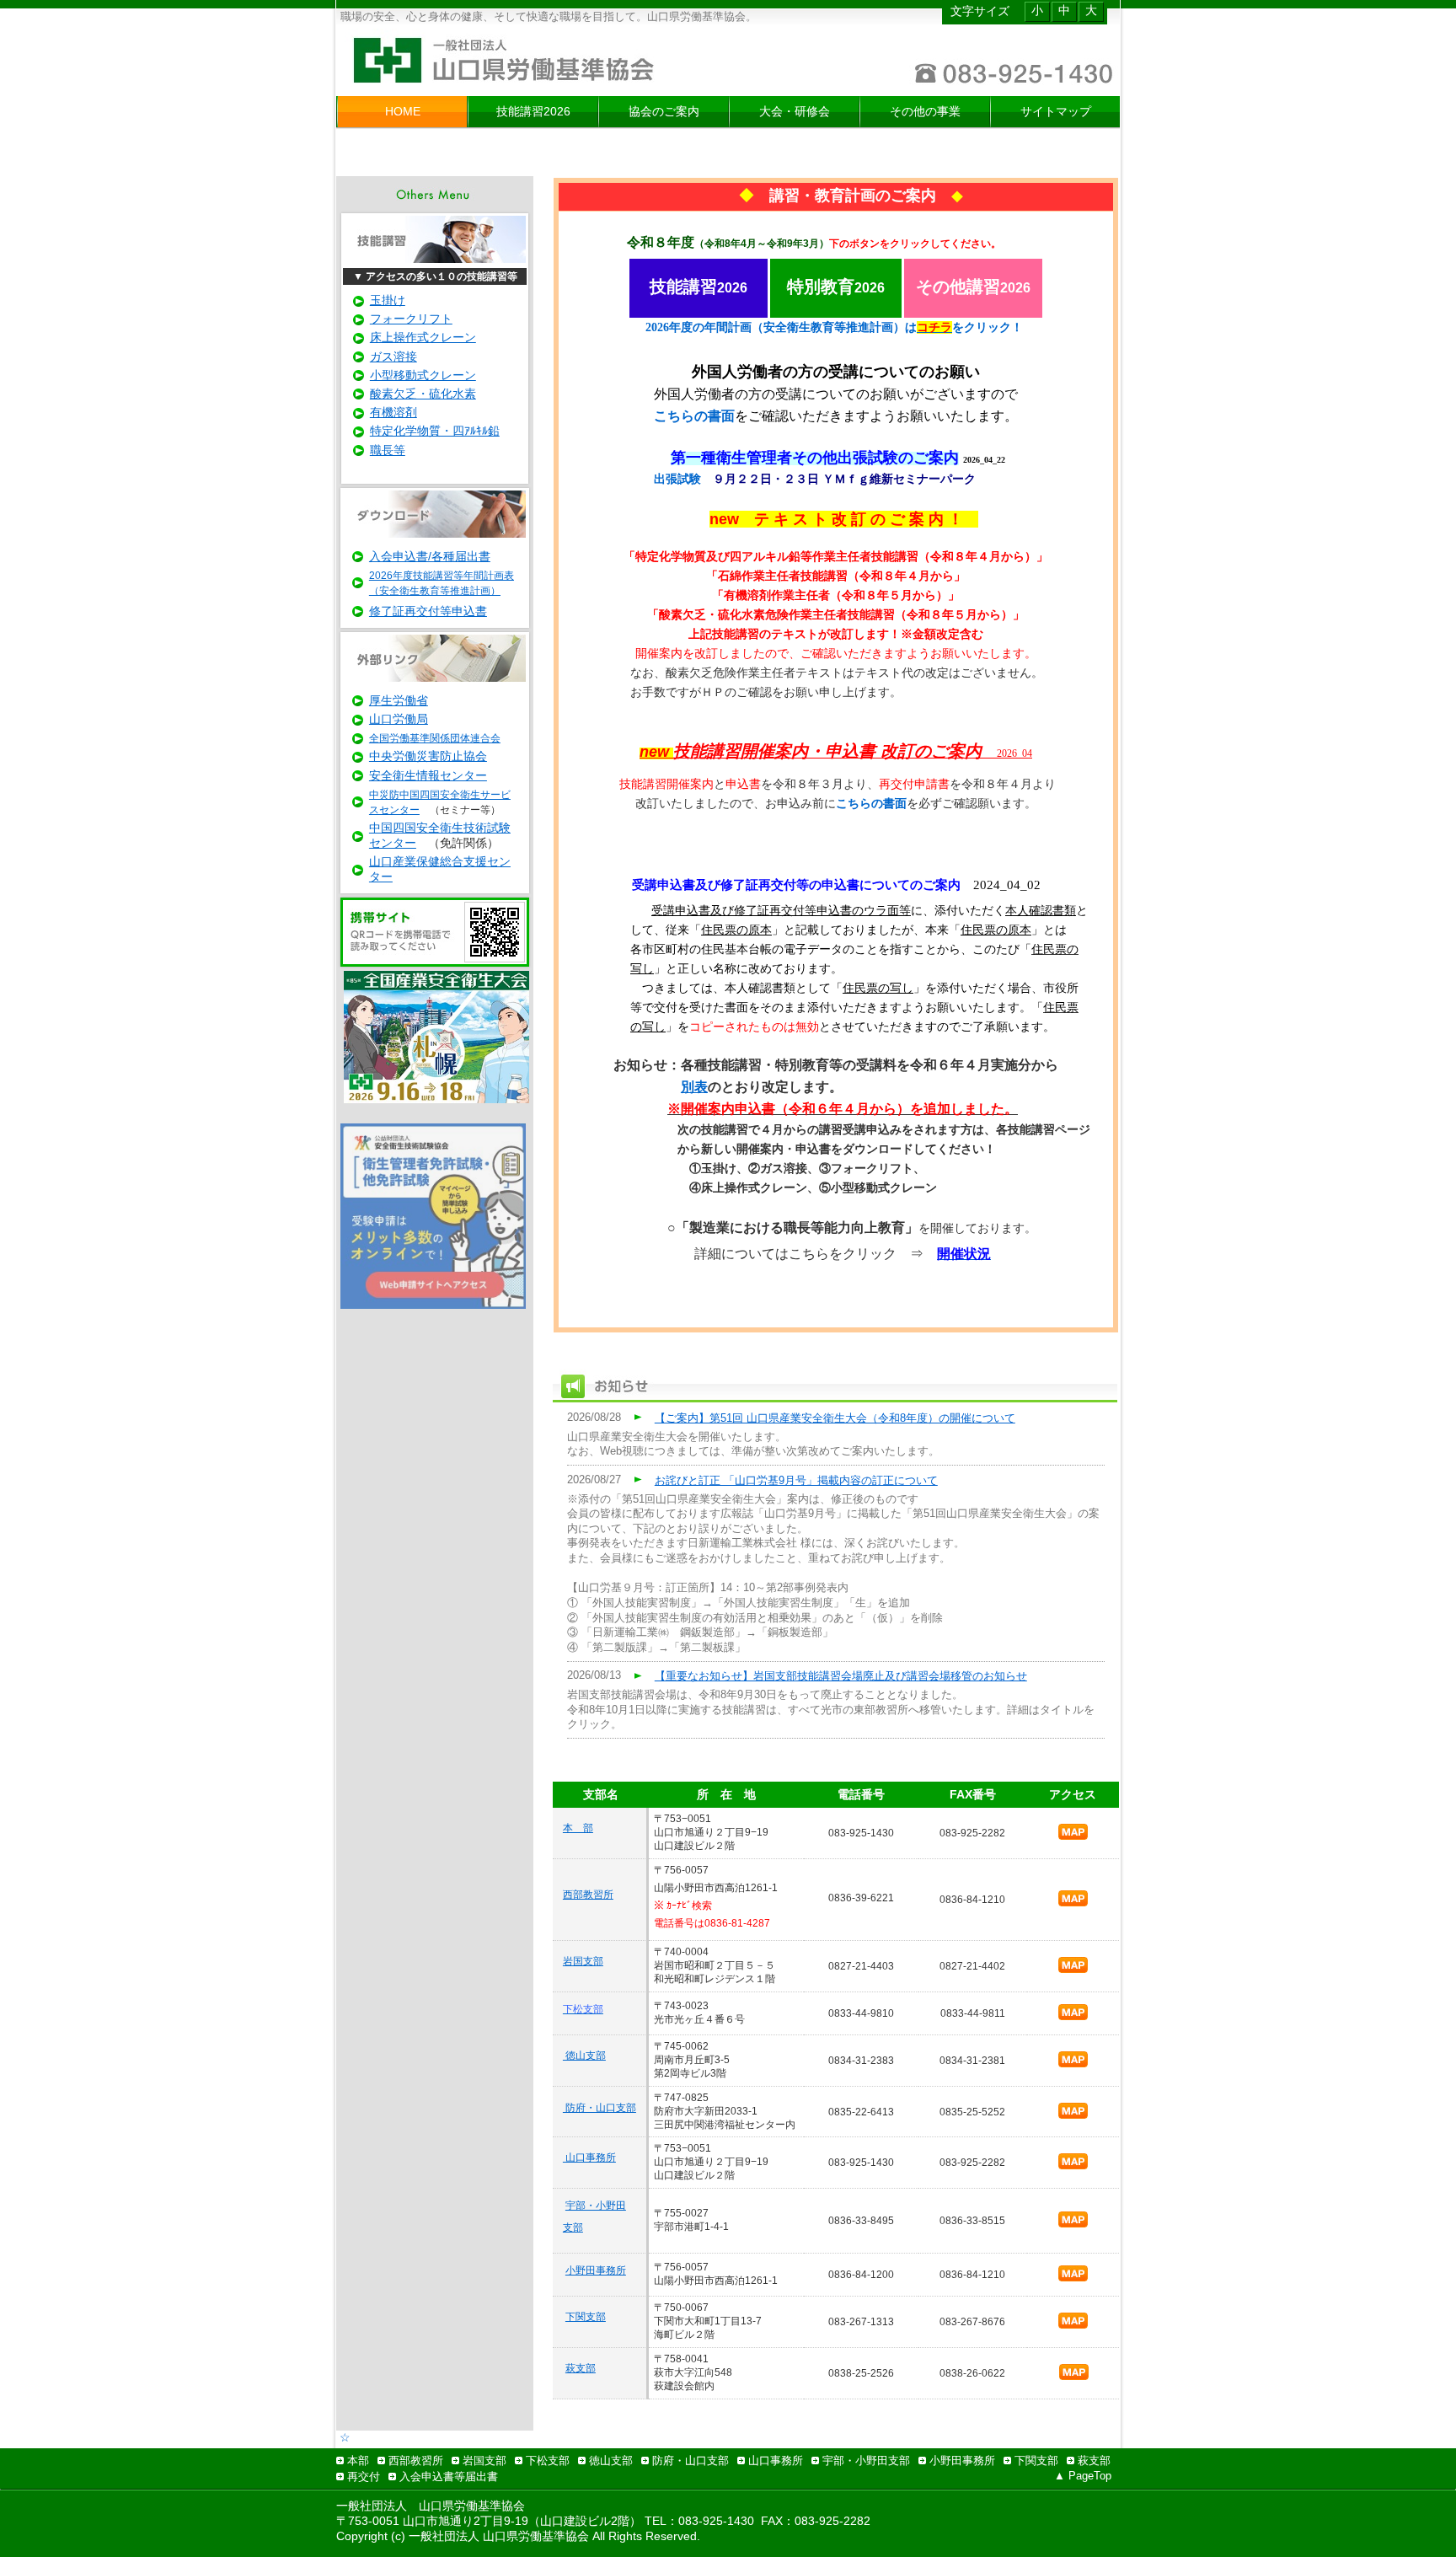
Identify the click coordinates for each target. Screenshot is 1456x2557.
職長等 (388, 450)
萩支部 (581, 2368)
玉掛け (388, 300)
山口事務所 (589, 2158)
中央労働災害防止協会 (428, 756)
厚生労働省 (399, 700)
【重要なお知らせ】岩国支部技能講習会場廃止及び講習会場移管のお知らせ (841, 1676)
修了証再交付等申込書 (428, 611)
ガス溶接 (393, 356)
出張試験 (677, 479)
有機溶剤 (393, 412)
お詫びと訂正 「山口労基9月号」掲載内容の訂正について (796, 1481)
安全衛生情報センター (428, 775)
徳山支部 (584, 2056)
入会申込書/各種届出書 (430, 556)
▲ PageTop (1083, 2476)
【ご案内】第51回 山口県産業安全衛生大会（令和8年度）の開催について (835, 1418)
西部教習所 (588, 1895)
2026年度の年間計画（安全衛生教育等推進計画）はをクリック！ (834, 327)
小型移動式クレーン (423, 375)
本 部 (578, 1828)
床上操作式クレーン (423, 337)
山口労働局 (399, 719)
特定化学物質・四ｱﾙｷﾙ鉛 (435, 431)
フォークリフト (411, 319)
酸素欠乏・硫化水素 (423, 394)
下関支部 (586, 2317)
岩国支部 (583, 1961)
